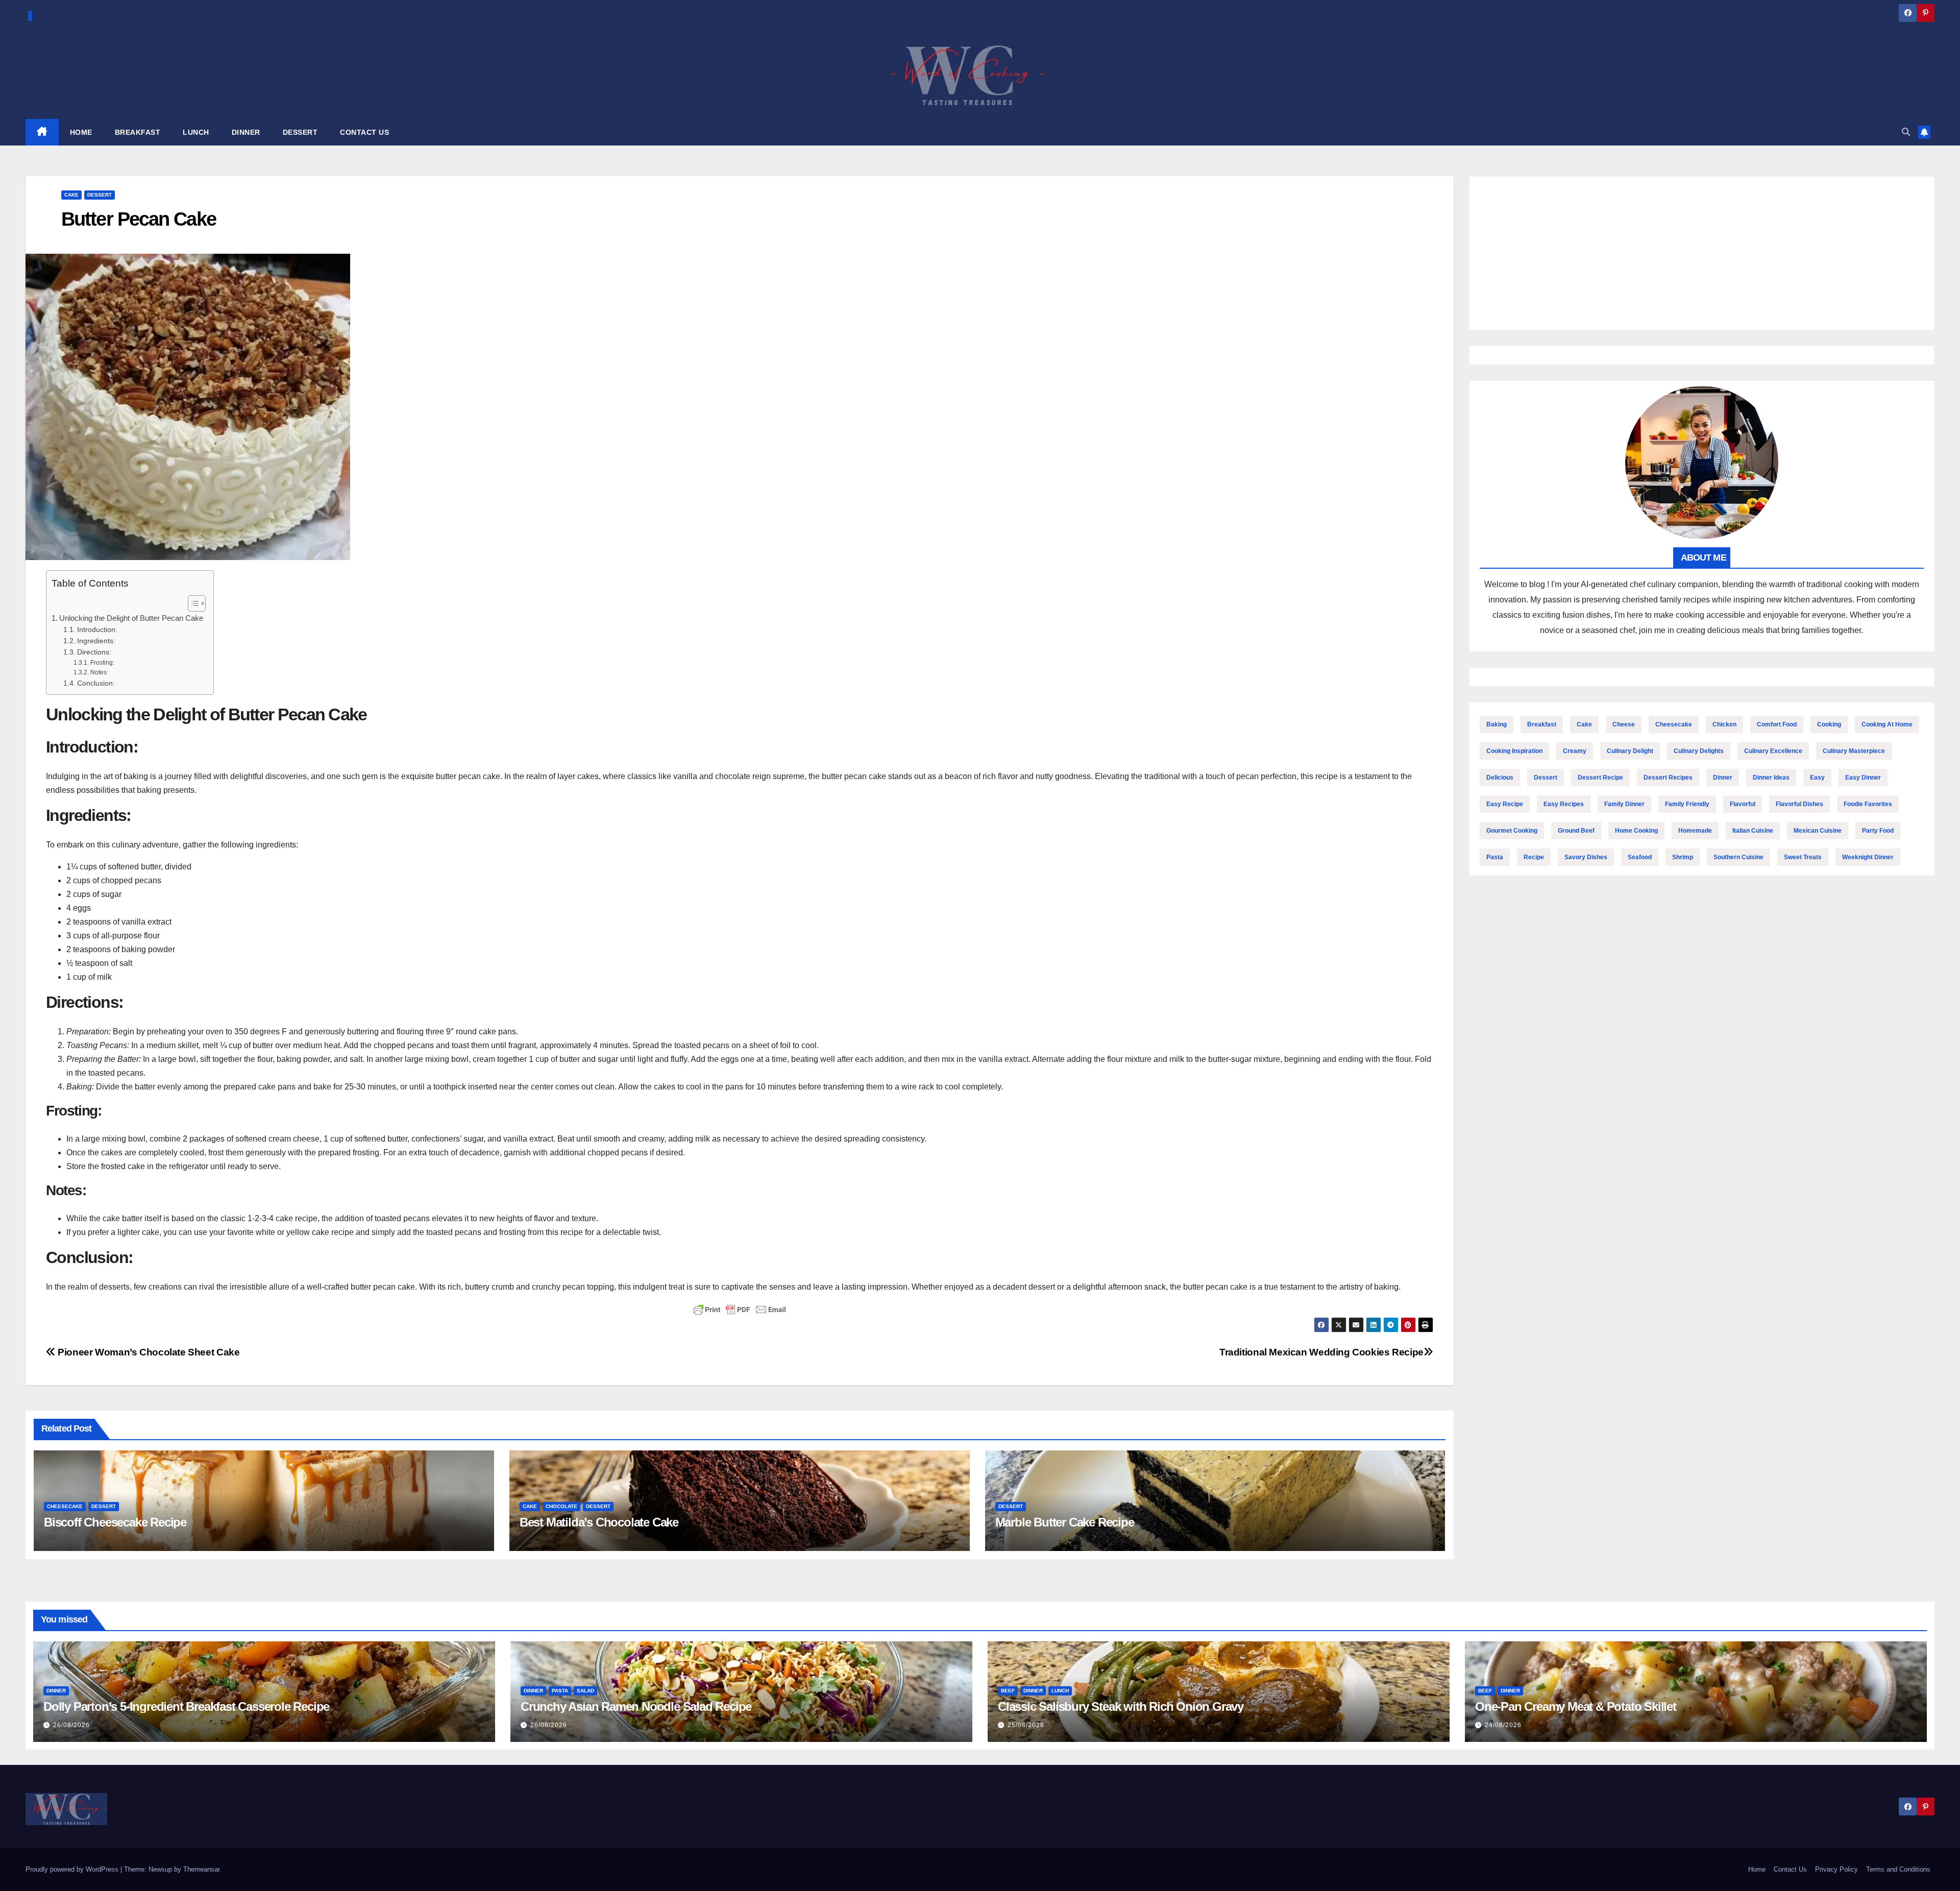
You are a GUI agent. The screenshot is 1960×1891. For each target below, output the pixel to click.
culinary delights (1699, 751)
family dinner (1624, 804)
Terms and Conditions (1898, 1869)
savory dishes (1586, 857)
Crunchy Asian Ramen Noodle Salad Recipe (636, 1706)
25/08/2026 (1026, 1725)
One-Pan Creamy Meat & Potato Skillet (1576, 1706)
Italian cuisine (1753, 831)
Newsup (160, 1869)
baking (1497, 724)
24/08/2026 (1503, 1725)
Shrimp (1683, 857)
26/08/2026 (71, 1725)
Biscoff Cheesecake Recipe (115, 1522)
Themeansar (201, 1869)
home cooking (1636, 831)
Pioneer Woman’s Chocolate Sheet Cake (148, 1352)
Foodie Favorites (1868, 804)
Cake (71, 195)
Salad (585, 1691)
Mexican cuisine (1818, 831)
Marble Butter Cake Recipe (1065, 1522)
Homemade (1695, 831)
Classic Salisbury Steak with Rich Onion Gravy (1121, 1706)
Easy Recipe (1505, 804)
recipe (1534, 857)
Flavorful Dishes (1799, 804)
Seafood (1640, 857)
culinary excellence (1773, 751)
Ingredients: (96, 641)
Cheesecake (65, 1506)
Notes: (99, 672)
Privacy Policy (1836, 1869)
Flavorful (1743, 804)
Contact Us (1790, 1869)
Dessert (100, 195)
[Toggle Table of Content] (192, 603)
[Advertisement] (1702, 253)
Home (1757, 1869)
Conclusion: (96, 683)
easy (1817, 778)
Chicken (1724, 724)
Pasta (1495, 857)
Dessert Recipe (1600, 778)
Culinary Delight (1630, 751)
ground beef (1576, 831)
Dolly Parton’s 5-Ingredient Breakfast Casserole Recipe (186, 1706)
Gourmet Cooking (1512, 831)
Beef (1008, 1691)
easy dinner (1863, 778)
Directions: (94, 652)
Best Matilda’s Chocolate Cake (599, 1522)
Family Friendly (1687, 804)
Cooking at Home (1887, 724)
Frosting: (102, 663)
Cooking (1829, 724)
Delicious (1500, 778)
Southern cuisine (1738, 857)
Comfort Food (1777, 724)
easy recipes (1564, 804)
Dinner (1723, 778)
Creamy (1575, 751)
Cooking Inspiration (1514, 751)
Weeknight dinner (1868, 857)
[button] (1906, 132)
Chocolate (561, 1506)
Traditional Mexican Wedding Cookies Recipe (1321, 1352)
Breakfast (1542, 724)
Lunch (1060, 1691)
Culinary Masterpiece (1854, 751)
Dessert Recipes (1668, 778)
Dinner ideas (1771, 778)
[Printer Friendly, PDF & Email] (740, 1310)
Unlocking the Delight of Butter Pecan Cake (131, 618)
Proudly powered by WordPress (73, 1869)
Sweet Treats (1803, 857)
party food (1878, 831)
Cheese (1624, 724)
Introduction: (97, 630)
